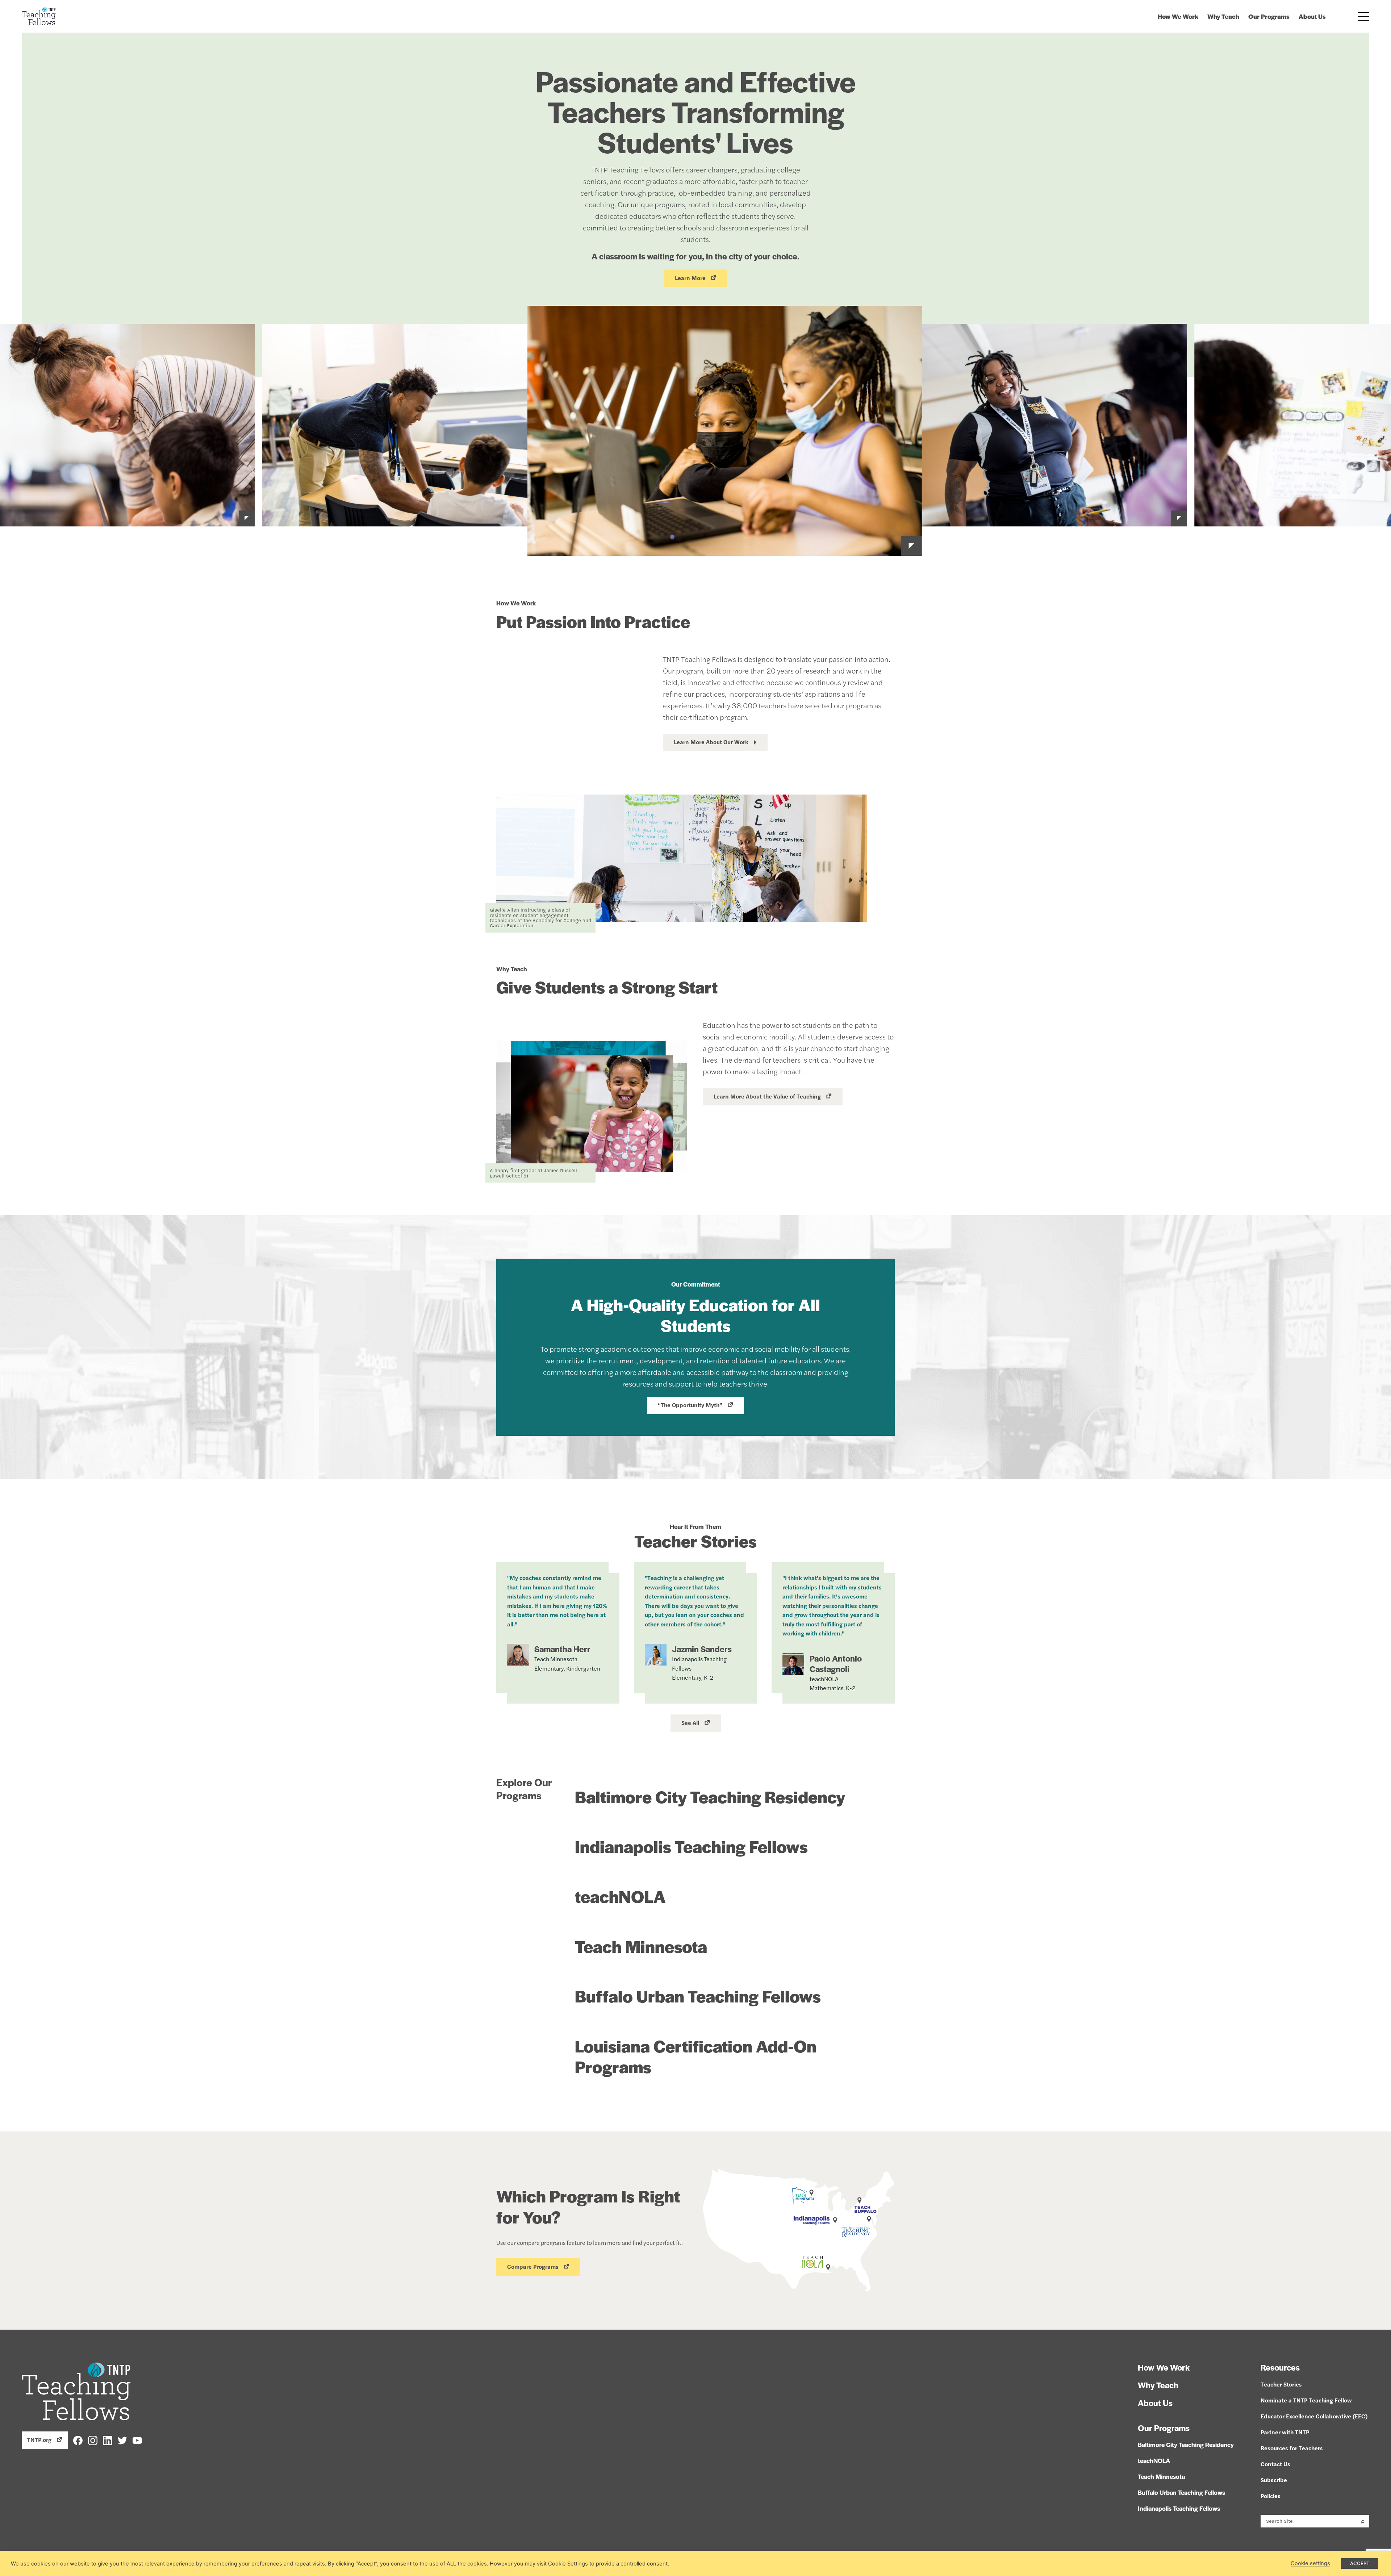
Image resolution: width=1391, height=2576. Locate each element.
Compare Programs (533, 2266)
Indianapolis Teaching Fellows (691, 1846)
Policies (1271, 2496)
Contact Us (1275, 2464)
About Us (1312, 16)
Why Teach (1223, 16)
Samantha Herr (562, 1649)
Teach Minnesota (641, 1946)
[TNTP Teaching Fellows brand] (39, 16)
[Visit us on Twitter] (122, 2440)
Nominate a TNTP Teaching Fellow (1306, 2400)
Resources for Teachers (1292, 2448)
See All (690, 1723)
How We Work (1178, 16)
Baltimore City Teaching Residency (710, 1796)
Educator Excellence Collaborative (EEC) (1314, 2416)
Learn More (690, 278)
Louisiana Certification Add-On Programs (696, 2056)
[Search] (1363, 2521)
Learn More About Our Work (711, 742)
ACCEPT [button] (1360, 2563)
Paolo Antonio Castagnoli (836, 1664)
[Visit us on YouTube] (137, 2440)
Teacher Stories (1281, 2384)
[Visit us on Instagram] (93, 2440)
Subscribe (1274, 2480)
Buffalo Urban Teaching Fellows (698, 1996)
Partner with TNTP (1285, 2432)
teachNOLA (620, 1896)
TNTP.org (39, 2440)
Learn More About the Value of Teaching (767, 1096)
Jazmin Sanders (702, 1649)
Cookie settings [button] (1310, 2563)
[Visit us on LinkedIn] (108, 2440)
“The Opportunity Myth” (690, 1405)
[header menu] (1364, 16)
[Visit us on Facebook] (78, 2440)
